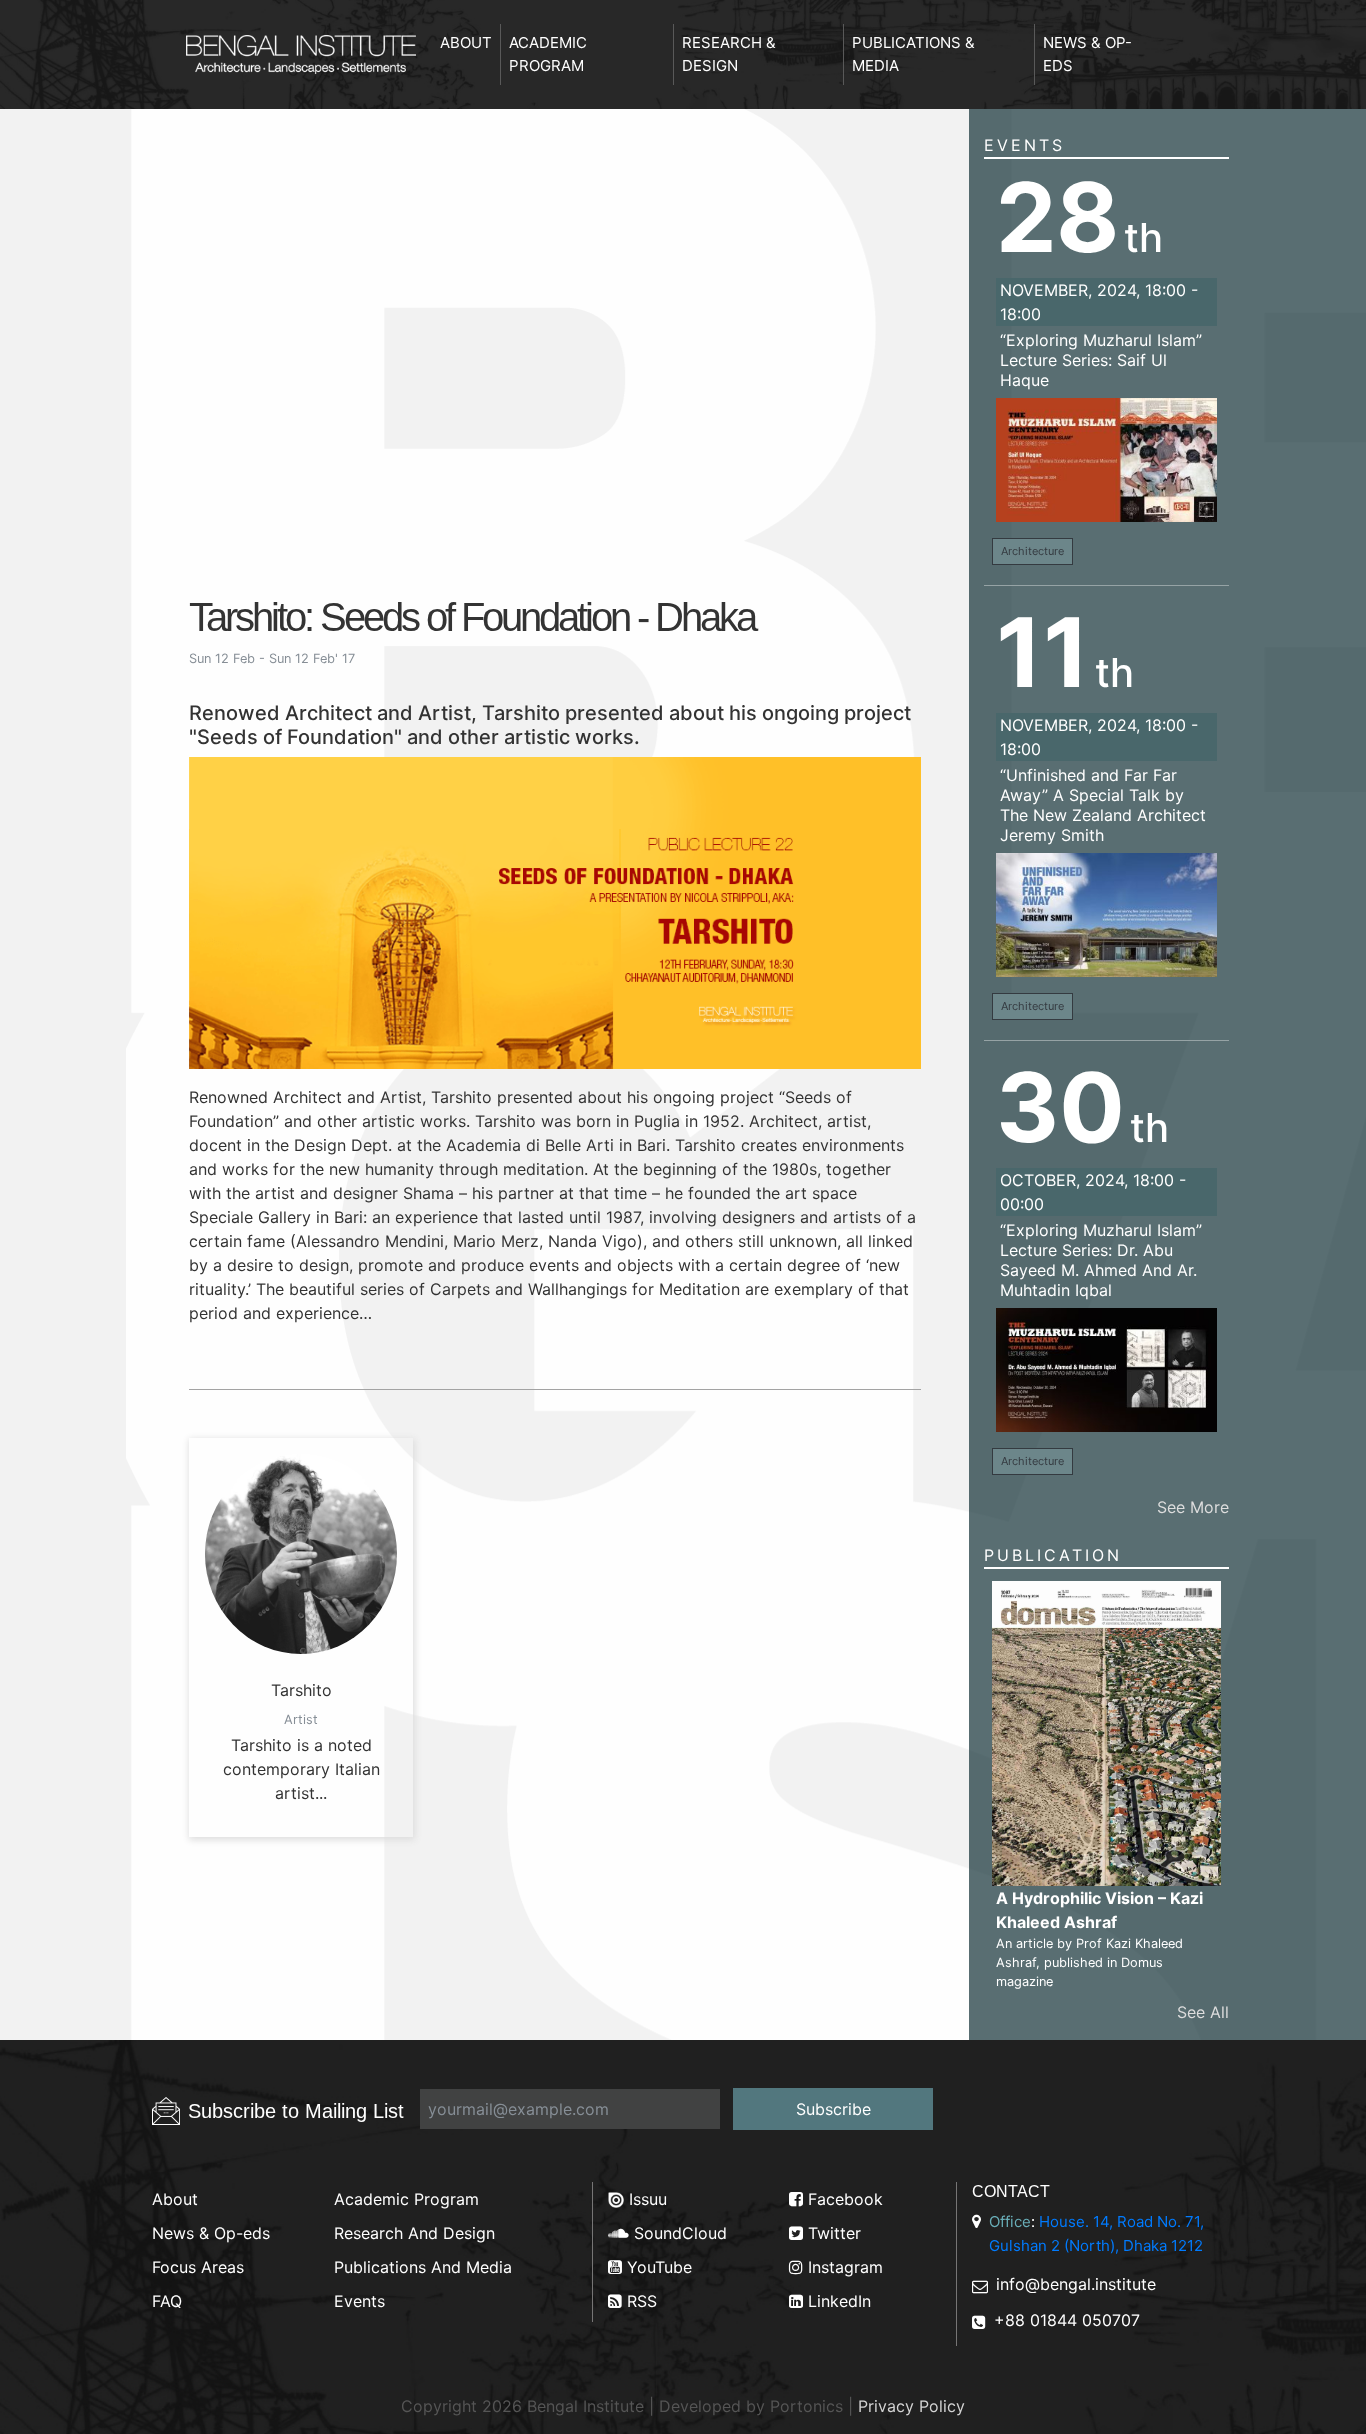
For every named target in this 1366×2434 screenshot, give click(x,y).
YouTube (657, 2267)
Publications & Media (913, 54)
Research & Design (729, 54)
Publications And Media (423, 2267)
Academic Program (548, 54)
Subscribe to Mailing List (296, 2111)
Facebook (843, 2199)
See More (1193, 1507)
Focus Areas (198, 2267)
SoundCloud (678, 2233)
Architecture (1032, 551)
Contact (1011, 2191)
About (466, 42)
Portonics (806, 2406)
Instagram (843, 2267)
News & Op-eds (1087, 54)
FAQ (167, 2301)
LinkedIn (837, 2301)
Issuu (645, 2199)
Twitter (832, 2233)
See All (1203, 2012)
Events (1024, 145)
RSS (639, 2301)
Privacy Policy (911, 2406)
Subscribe (833, 2109)
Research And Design (414, 2233)
